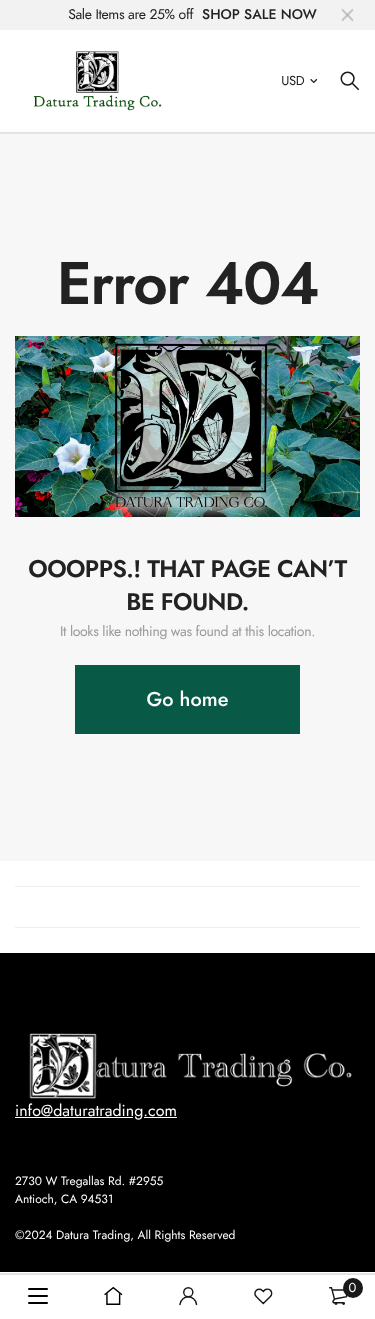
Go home (188, 699)
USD (292, 80)
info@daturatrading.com (96, 1111)
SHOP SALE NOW (259, 15)
